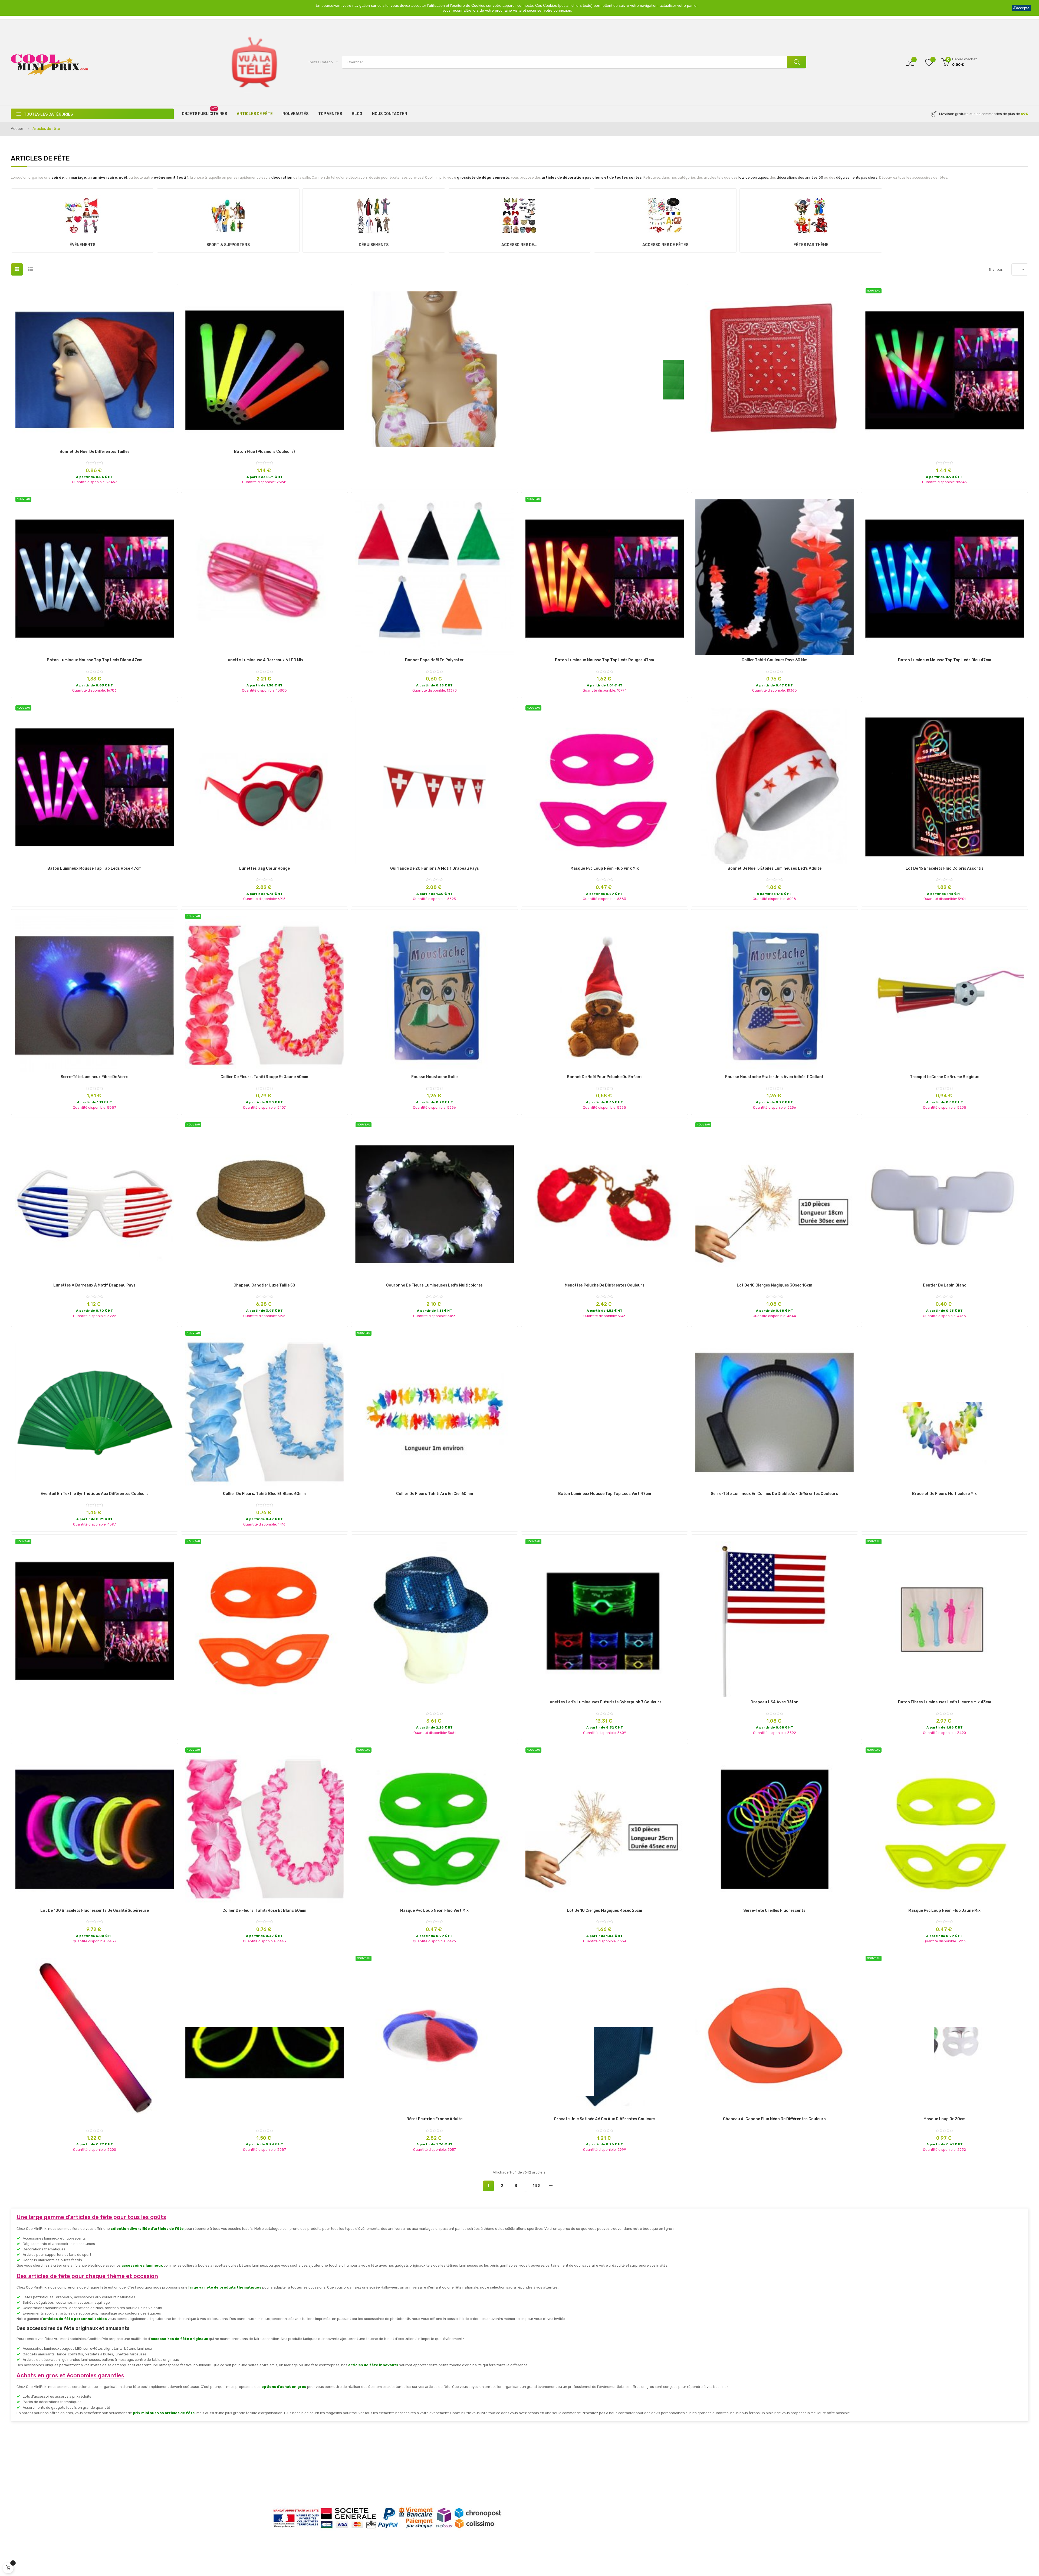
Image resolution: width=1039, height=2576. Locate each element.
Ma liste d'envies (663, 2477)
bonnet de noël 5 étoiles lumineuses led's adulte (775, 869)
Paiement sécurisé (292, 2477)
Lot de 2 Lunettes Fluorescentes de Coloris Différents (264, 2119)
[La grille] (17, 269)
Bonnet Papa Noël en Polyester (434, 660)
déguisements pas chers (857, 177)
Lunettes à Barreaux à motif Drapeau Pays (94, 1285)
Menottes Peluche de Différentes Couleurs (605, 1285)
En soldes (532, 2477)
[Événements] (82, 214)
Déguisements (374, 245)
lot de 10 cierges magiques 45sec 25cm (604, 1911)
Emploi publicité (538, 2485)
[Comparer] (910, 62)
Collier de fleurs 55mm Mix (435, 452)
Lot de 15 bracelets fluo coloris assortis (945, 869)
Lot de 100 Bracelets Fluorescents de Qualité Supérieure (95, 1911)
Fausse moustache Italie (434, 1077)
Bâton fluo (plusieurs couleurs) (264, 452)
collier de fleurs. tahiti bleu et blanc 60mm (264, 1494)
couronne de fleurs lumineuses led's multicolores (434, 1285)
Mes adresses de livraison (670, 2494)
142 (536, 2186)
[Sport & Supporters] (228, 214)
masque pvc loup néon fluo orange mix (264, 1702)
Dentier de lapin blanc (945, 1285)
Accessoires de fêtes (665, 245)
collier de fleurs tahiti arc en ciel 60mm (435, 1494)
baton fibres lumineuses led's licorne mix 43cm (945, 1702)
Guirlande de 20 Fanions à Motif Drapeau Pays (435, 869)
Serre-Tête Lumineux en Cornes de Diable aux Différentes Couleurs (774, 1494)
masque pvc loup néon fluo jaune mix (944, 1911)
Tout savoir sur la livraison (298, 2461)
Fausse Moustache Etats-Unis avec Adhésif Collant (774, 1077)
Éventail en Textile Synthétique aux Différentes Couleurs (95, 1494)
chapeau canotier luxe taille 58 (264, 1285)
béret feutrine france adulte (434, 2119)
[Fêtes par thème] (811, 214)
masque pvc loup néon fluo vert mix (434, 1911)
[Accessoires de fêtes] (665, 214)
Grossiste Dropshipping (420, 2461)
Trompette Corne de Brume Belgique (945, 1077)
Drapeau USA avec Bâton (775, 1702)
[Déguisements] (374, 214)
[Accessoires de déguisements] (519, 214)
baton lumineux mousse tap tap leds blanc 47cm (95, 660)
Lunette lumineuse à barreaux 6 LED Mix (264, 660)
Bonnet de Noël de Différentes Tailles (95, 452)
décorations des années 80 (800, 177)
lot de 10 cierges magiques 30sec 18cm (775, 1285)
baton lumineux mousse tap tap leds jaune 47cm (95, 1702)
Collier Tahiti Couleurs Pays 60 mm (775, 660)
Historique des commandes (672, 2485)
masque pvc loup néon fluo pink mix (605, 869)
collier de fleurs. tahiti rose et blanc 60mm (264, 1911)
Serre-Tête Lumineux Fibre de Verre (94, 1077)
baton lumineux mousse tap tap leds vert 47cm (605, 1494)
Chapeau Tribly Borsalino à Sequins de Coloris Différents (435, 1702)
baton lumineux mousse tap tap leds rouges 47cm (604, 660)
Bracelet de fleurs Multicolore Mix (944, 1494)
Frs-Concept (578, 2562)
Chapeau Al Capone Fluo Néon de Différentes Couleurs (774, 2119)
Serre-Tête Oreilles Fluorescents (774, 1911)
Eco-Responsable (415, 2494)
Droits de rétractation (295, 2494)
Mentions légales (290, 2469)
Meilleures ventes (540, 2461)
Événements (82, 245)
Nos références (413, 2469)
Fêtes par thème (811, 245)
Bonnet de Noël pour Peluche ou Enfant (604, 1077)
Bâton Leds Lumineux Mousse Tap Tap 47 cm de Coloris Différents (94, 2119)
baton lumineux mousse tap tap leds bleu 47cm (945, 660)
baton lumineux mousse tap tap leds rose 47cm (94, 869)
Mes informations (664, 2461)
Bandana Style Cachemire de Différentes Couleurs (775, 452)
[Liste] (30, 269)
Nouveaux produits (541, 2469)
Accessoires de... (519, 245)
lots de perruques (753, 177)
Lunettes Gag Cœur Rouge (264, 869)
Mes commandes (663, 2469)
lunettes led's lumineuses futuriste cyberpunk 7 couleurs (604, 1702)
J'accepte (1021, 8)
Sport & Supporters (228, 245)
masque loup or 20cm (944, 2119)
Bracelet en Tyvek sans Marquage (604, 452)
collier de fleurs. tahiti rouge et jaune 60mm (264, 1077)
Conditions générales (418, 2477)
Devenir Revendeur (416, 2485)
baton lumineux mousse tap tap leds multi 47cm (945, 452)
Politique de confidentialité (299, 2485)
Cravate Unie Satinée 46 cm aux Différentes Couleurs (605, 2119)
